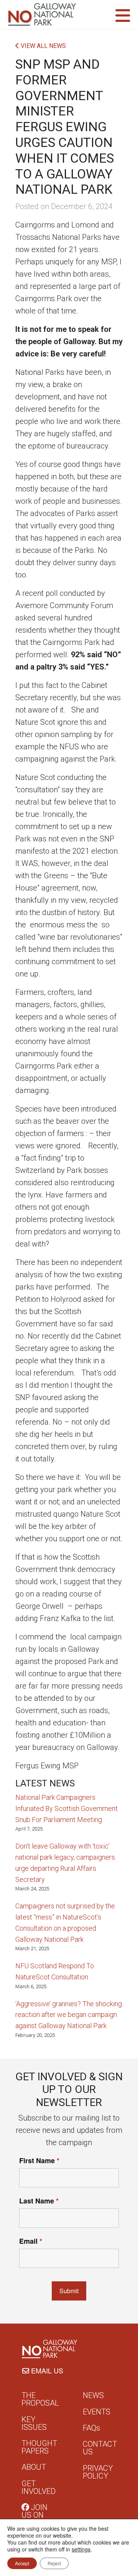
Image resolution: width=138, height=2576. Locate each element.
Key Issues (34, 2423)
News (93, 2395)
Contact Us (100, 2448)
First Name (39, 2160)
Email (31, 2241)
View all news (43, 46)
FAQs (91, 2428)
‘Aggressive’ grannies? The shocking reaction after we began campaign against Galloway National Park (69, 2015)
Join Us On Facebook (40, 2515)
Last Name (39, 2201)
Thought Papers (39, 2447)
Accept (22, 2563)
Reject (54, 2563)
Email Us (46, 2370)
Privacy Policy (98, 2472)
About (34, 2467)
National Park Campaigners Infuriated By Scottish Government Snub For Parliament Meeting (67, 1808)
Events (97, 2412)
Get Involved (39, 2487)
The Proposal (40, 2399)
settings (81, 2549)
